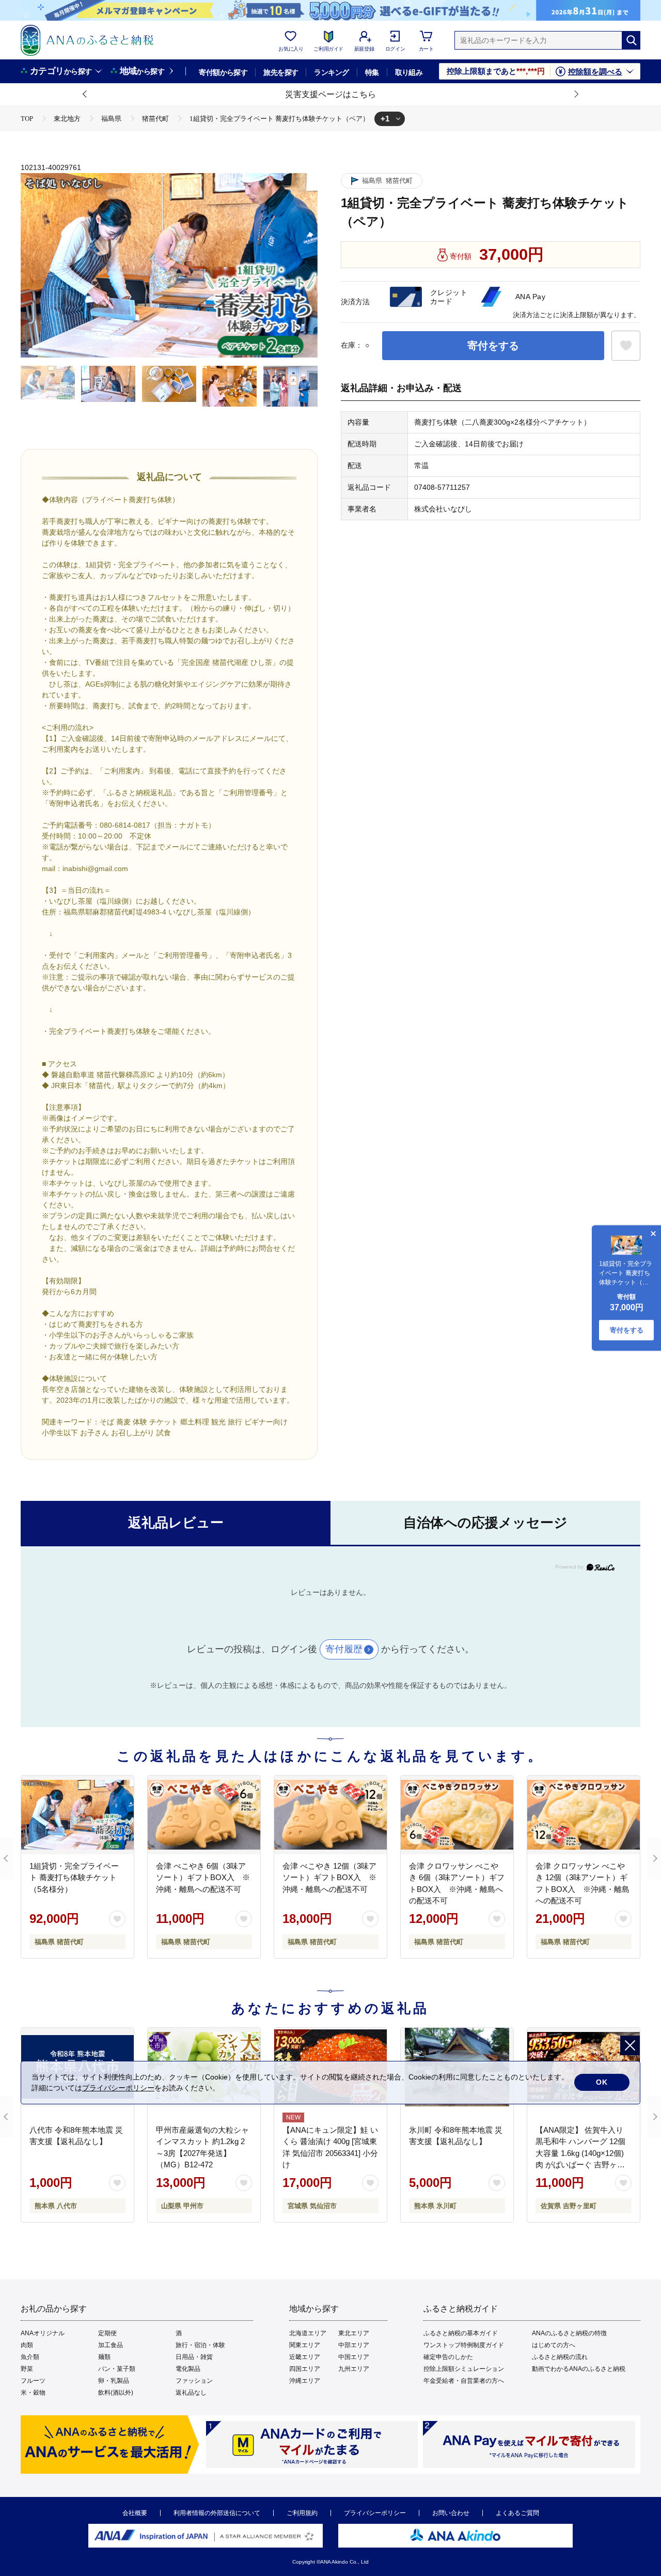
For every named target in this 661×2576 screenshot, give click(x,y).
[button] (85, 95)
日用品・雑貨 (194, 2357)
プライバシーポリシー (375, 2513)
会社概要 (135, 2513)
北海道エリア (308, 2333)
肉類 (27, 2345)
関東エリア (305, 2345)
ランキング (331, 72)
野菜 (27, 2369)
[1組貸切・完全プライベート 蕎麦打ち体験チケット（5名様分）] (77, 1815)
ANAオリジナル (43, 2333)
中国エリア (354, 2357)
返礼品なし (191, 2393)
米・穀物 (33, 2393)
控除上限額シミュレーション (464, 2369)
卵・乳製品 (114, 2381)
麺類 (104, 2357)
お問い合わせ (451, 2513)
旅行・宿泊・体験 (200, 2345)
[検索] (631, 40)
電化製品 (188, 2369)
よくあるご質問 (517, 2513)
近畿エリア (305, 2357)
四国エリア (305, 2369)
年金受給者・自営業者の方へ (464, 2381)
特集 (372, 72)
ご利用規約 (302, 2513)
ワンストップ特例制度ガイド (464, 2345)
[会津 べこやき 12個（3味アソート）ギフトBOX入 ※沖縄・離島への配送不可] (330, 1815)
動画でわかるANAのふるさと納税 (579, 2369)
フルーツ (33, 2381)
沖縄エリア (305, 2381)
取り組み (409, 72)
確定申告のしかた (448, 2357)
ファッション (194, 2381)
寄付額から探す (223, 72)
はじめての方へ (554, 2345)
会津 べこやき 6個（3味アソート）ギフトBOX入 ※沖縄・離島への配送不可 (203, 1877)
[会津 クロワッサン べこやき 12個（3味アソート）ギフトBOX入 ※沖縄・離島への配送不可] (584, 1815)
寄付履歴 (344, 1649)
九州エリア (354, 2369)
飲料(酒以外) (116, 2393)
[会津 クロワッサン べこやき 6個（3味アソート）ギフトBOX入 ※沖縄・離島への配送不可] (457, 1815)
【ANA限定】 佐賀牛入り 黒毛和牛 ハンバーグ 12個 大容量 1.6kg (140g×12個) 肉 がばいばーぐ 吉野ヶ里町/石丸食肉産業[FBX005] (580, 2153)
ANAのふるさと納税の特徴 (569, 2333)
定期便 (107, 2333)
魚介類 (30, 2357)
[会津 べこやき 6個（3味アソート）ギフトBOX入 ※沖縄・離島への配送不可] (204, 1815)
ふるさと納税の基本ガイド (461, 2333)
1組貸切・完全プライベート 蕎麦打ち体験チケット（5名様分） (74, 1877)
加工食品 (111, 2345)
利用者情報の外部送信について (217, 2513)
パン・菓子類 (117, 2369)
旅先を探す (281, 72)
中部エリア (354, 2345)
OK (602, 2082)
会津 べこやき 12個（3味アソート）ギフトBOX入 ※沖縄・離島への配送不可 (329, 1877)
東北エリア (354, 2333)
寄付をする (493, 346)
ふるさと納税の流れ (560, 2357)
